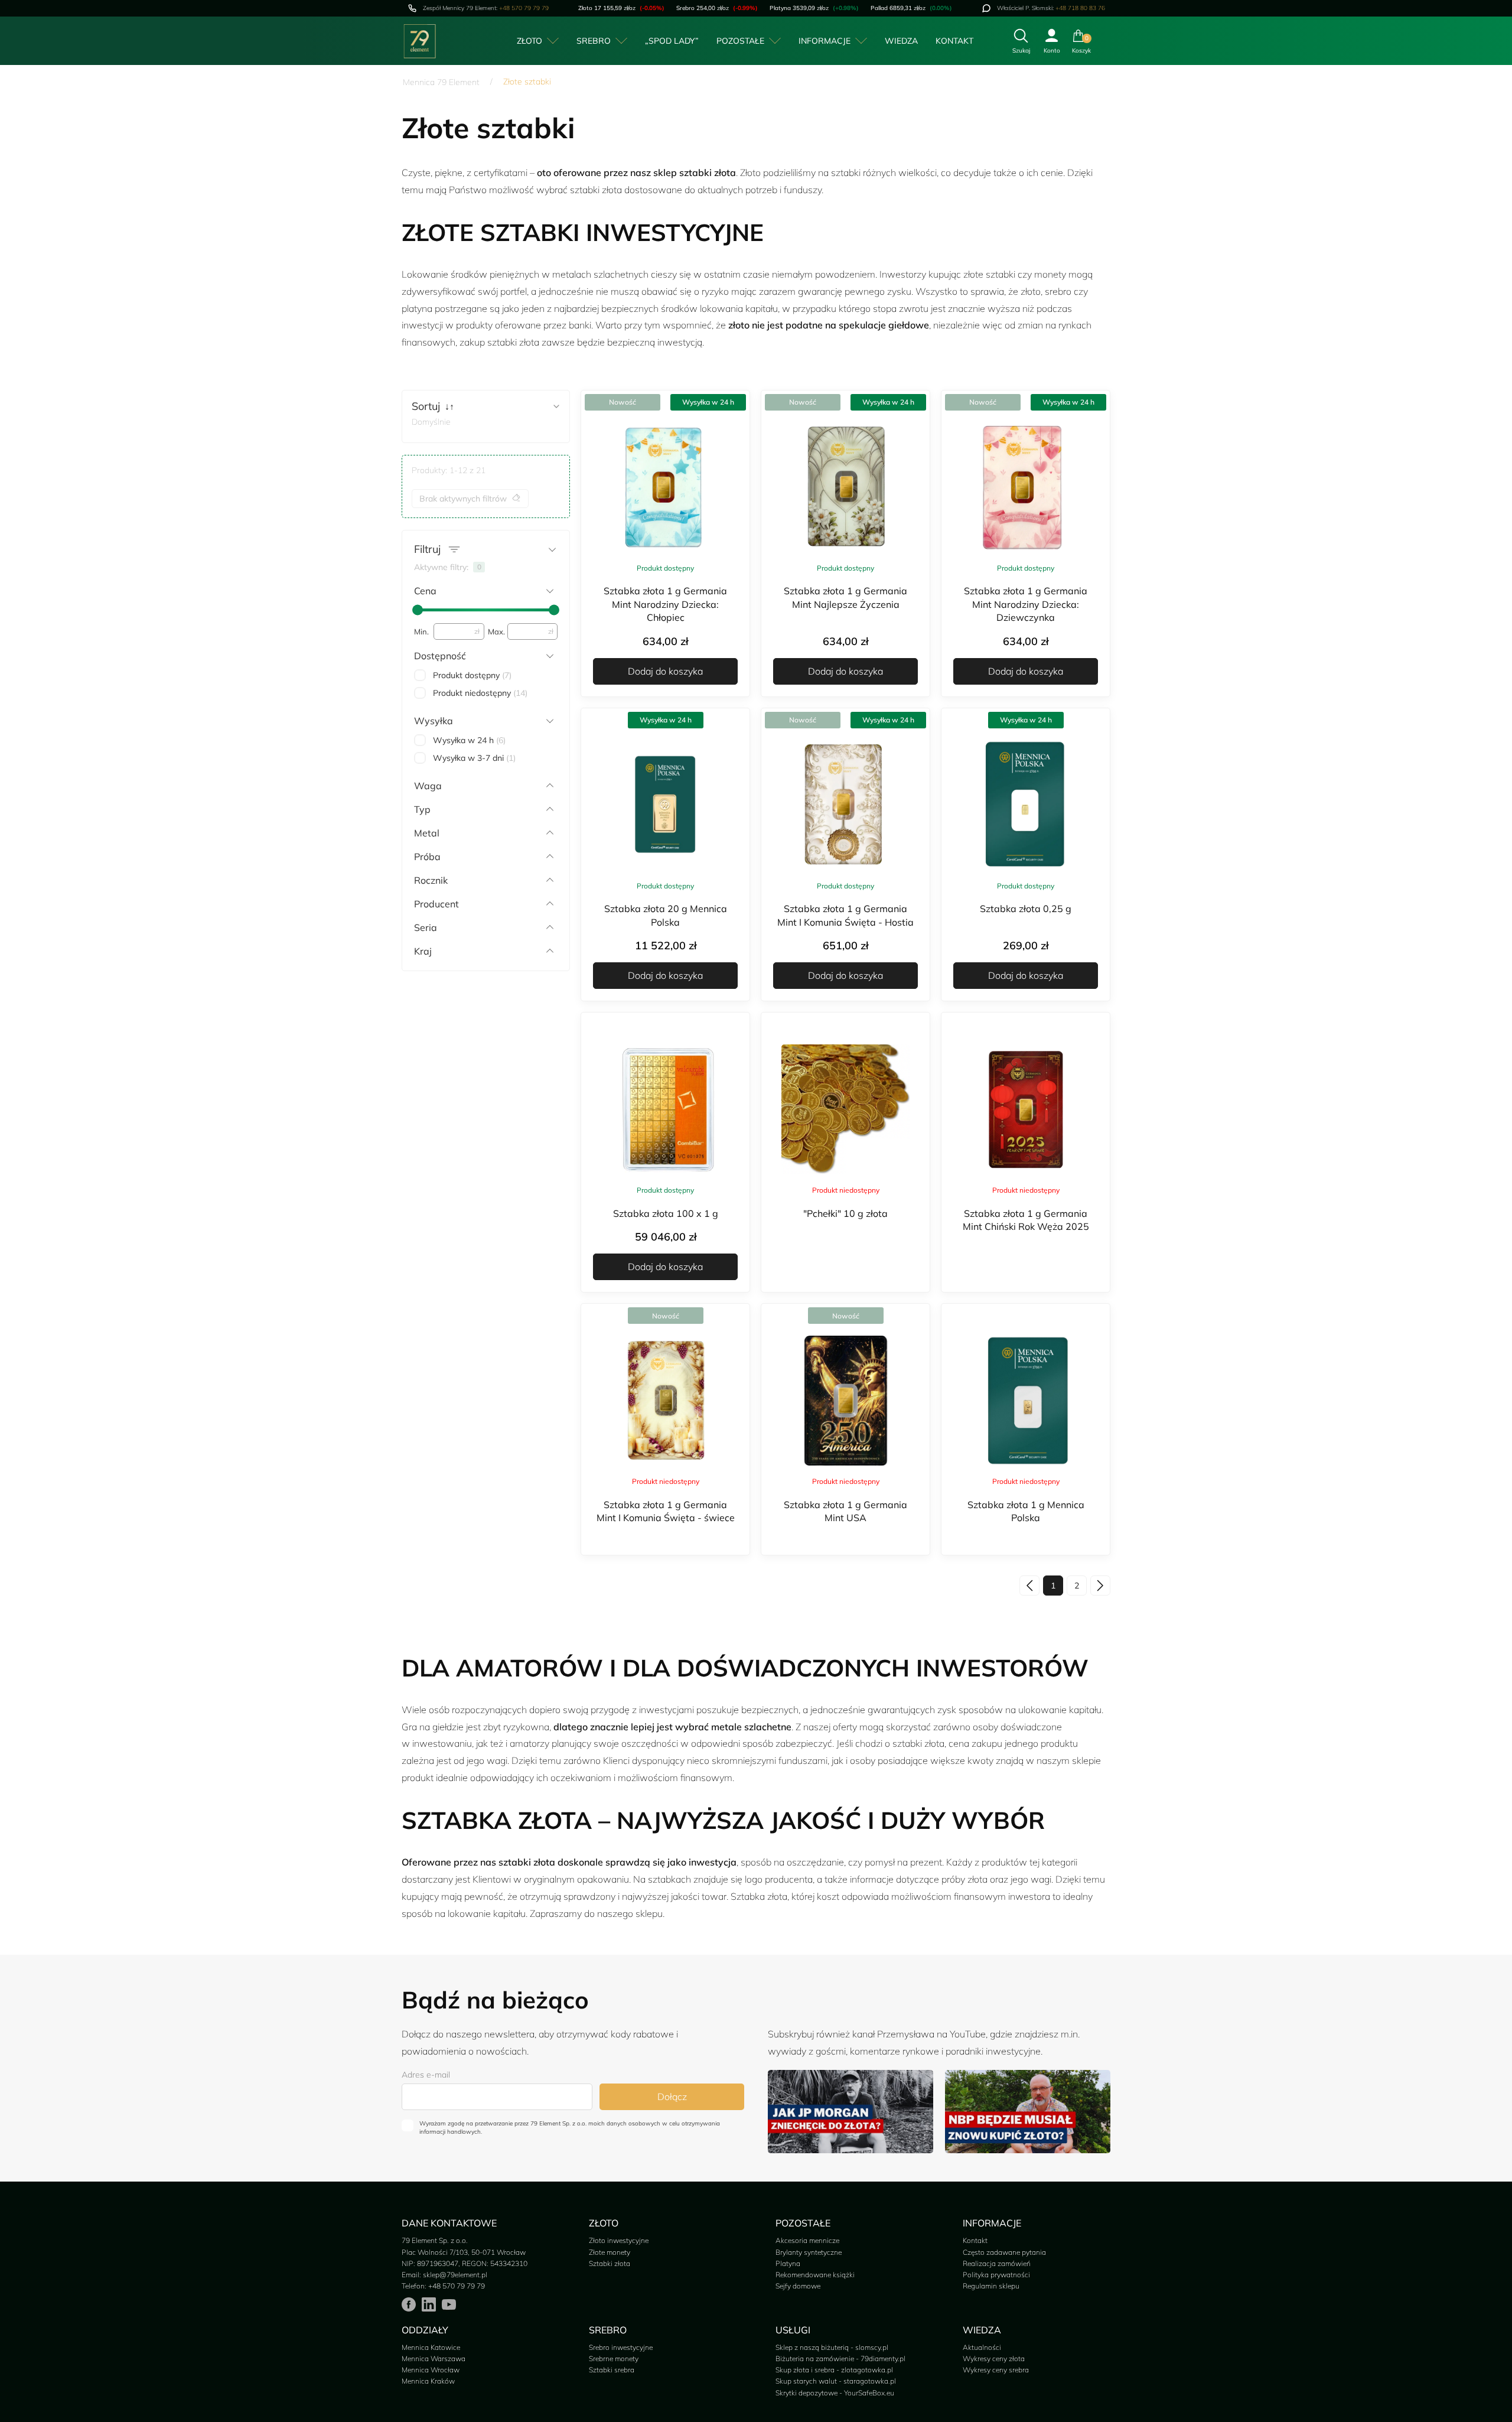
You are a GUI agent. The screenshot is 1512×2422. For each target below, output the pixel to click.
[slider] (418, 610)
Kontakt (954, 41)
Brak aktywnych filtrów (463, 499)
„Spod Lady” (672, 41)
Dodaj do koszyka (665, 671)
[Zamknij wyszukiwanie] (1420, 49)
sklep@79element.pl (455, 2275)
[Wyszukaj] (1391, 49)
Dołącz (672, 2097)
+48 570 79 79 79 (524, 8)
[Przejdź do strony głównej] (419, 41)
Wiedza (901, 41)
